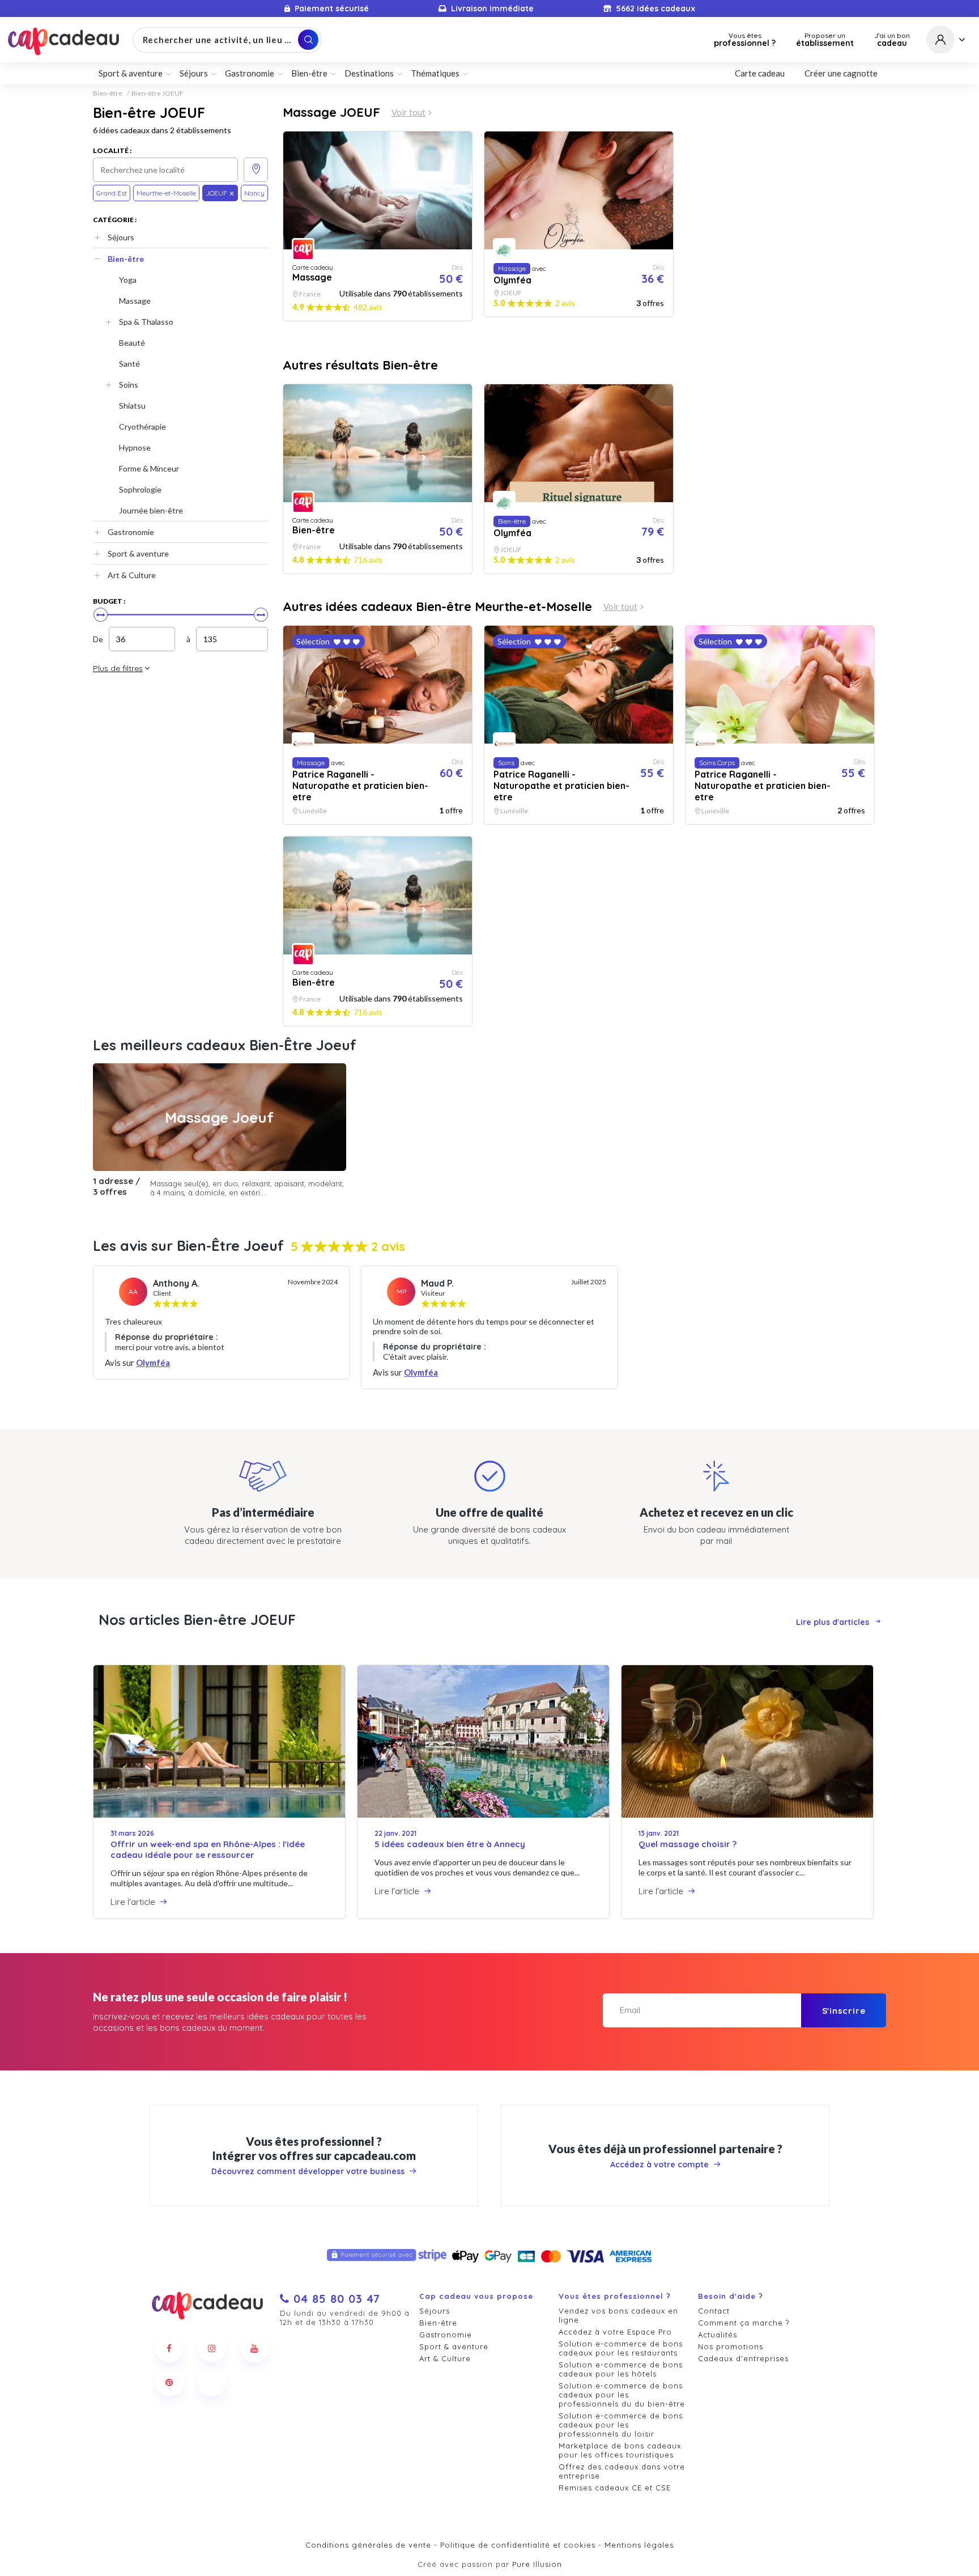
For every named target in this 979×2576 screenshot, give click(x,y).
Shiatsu (132, 406)
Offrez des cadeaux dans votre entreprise (622, 2471)
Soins (129, 385)
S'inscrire (844, 2011)
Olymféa (153, 1363)
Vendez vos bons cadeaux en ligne (618, 2315)
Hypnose (135, 447)
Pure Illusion (537, 2564)
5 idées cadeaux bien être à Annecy (450, 1844)
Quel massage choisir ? (688, 1844)
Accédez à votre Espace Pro (615, 2332)
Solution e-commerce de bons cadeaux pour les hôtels (621, 2369)
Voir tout (408, 113)
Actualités (718, 2335)
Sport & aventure (138, 553)
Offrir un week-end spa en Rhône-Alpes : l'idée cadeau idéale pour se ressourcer (208, 1849)
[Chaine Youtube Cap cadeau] (254, 2348)
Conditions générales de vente (368, 2545)
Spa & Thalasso (146, 322)
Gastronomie (131, 532)
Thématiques (435, 73)
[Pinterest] (169, 2382)
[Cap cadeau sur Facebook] (169, 2348)
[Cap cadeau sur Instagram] (212, 2348)
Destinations (369, 73)
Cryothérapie (142, 426)
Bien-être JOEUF (158, 94)
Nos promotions (731, 2346)
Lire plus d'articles (833, 1622)
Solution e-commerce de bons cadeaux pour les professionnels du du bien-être (622, 2395)
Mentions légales (639, 2545)
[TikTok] (212, 2382)
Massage (135, 301)
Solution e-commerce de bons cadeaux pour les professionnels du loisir (621, 2425)
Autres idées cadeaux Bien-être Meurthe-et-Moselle (437, 606)
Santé (129, 364)
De (98, 639)
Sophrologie (140, 489)
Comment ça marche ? (744, 2323)
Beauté (132, 343)
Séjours (121, 237)
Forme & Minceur (149, 468)
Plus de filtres (118, 668)
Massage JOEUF (331, 112)
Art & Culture (132, 575)
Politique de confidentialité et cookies (518, 2545)
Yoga (128, 280)
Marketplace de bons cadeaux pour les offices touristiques (620, 2450)
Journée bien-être (151, 510)
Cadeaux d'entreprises (743, 2358)
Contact (714, 2311)
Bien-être (108, 94)
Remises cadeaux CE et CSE (615, 2488)
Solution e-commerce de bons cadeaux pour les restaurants (621, 2348)
